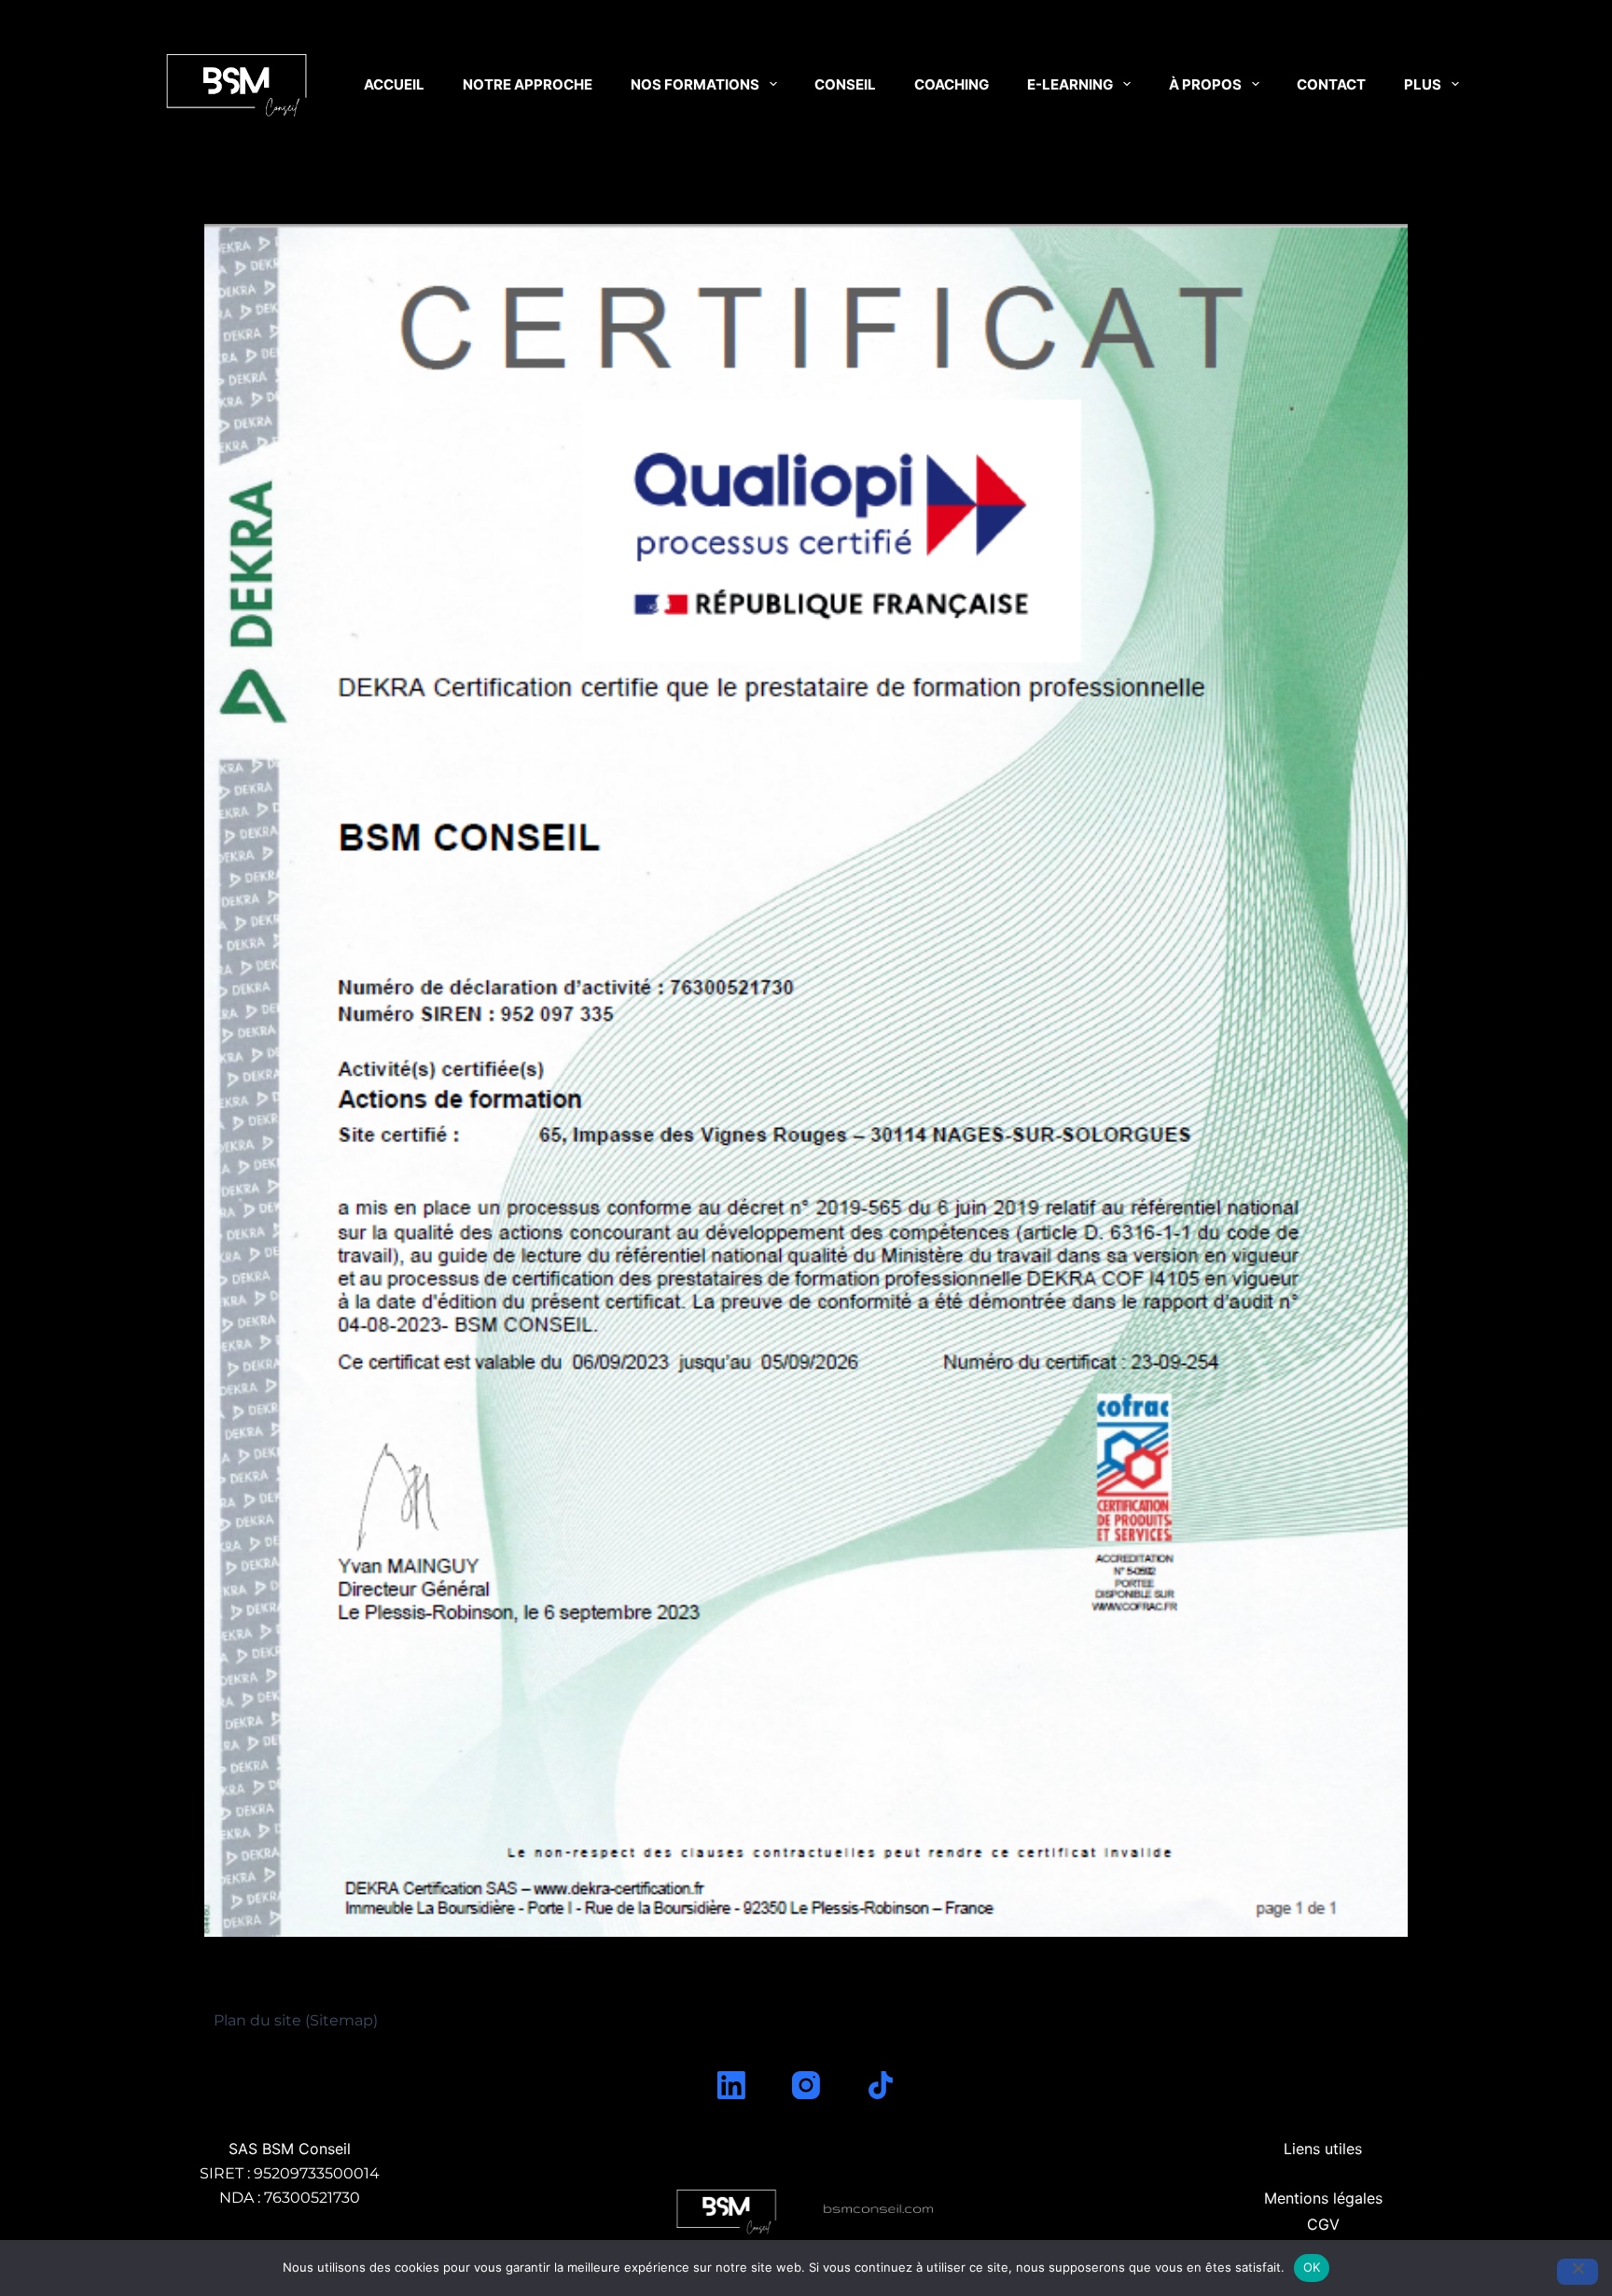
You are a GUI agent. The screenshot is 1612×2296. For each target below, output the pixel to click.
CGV (1323, 2224)
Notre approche (528, 84)
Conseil (845, 84)
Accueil (394, 84)
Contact (1331, 84)
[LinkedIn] (731, 2085)
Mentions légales (1323, 2198)
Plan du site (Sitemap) (296, 2020)
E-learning (1070, 84)
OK (1312, 2267)
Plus (1423, 84)
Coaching (952, 84)
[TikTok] (881, 2085)
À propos (1205, 84)
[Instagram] (806, 2085)
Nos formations (695, 84)
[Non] (1577, 2272)
